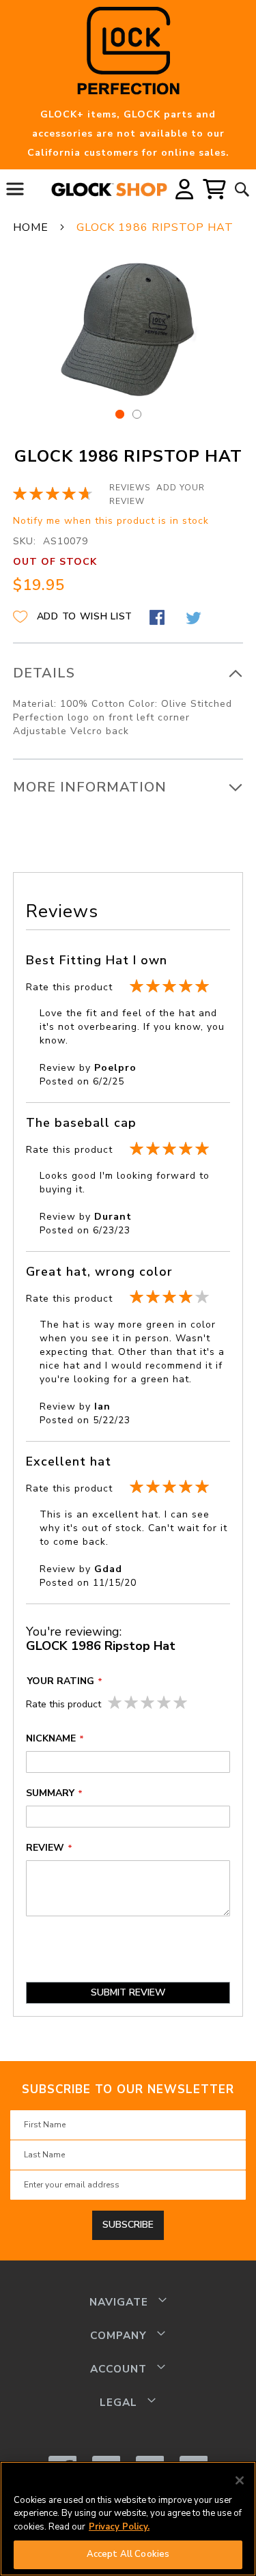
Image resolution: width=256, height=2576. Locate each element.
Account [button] (118, 2369)
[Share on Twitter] (195, 619)
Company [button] (118, 2335)
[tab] (128, 701)
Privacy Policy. (119, 2527)
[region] (128, 2519)
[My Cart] (215, 189)
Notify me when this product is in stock (111, 521)
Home (31, 227)
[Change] (184, 190)
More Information (90, 787)
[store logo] (109, 190)
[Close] (240, 2480)
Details (44, 673)
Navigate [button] (119, 2302)
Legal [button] (118, 2402)
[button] (184, 189)
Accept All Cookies (128, 2554)
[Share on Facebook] (159, 619)
